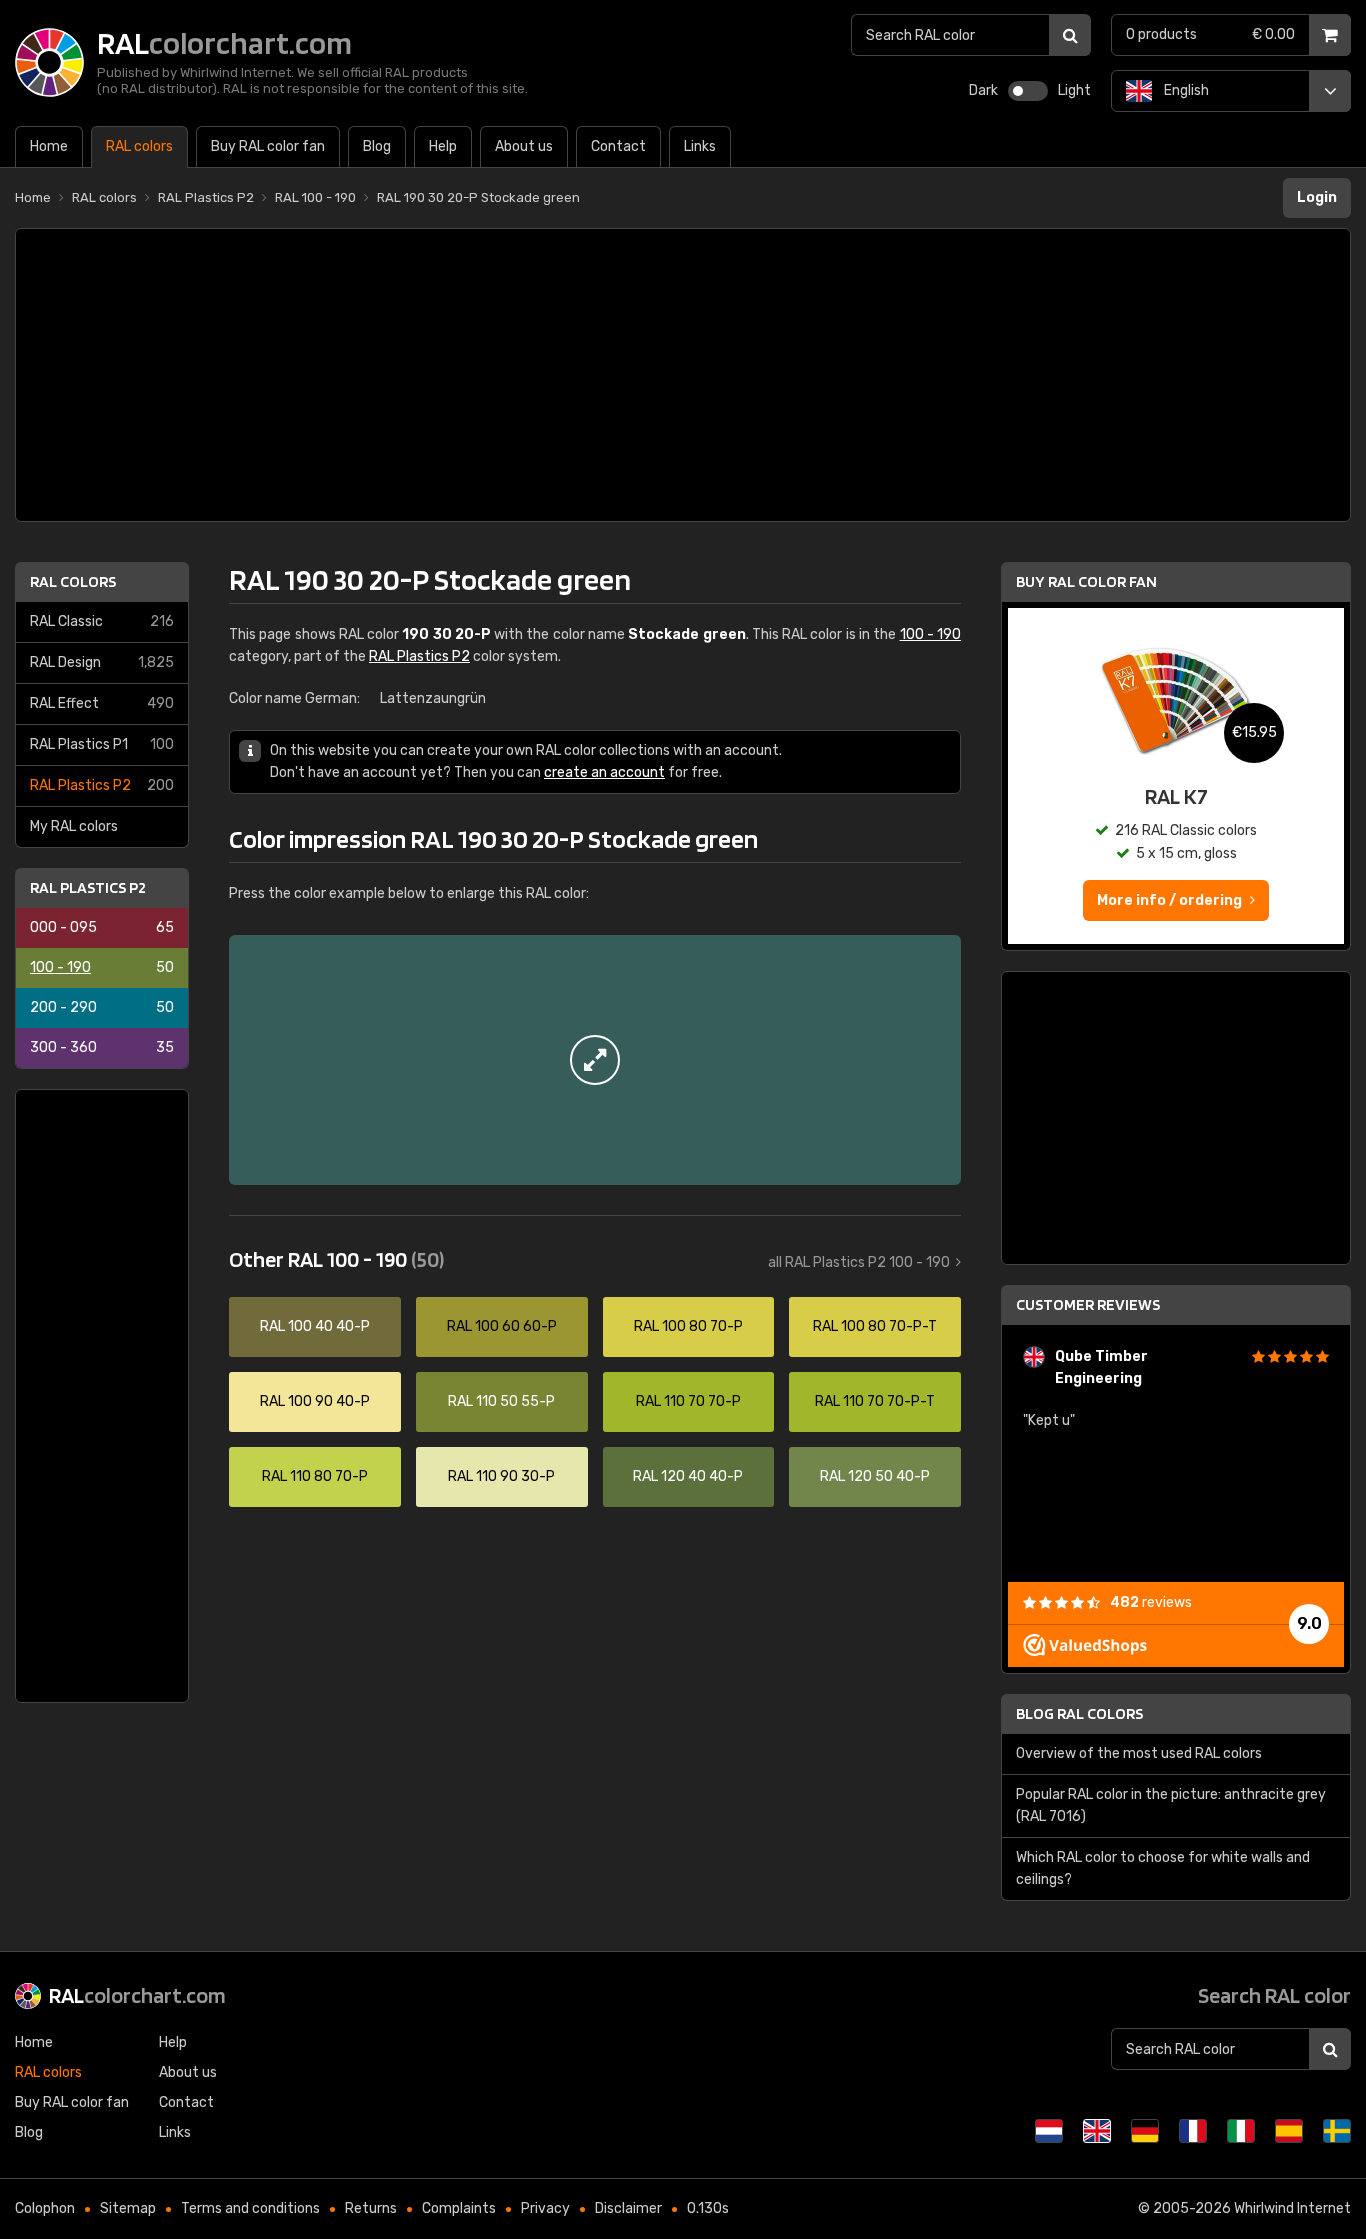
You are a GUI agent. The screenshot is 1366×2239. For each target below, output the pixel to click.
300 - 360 (102, 1047)
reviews (1151, 1602)
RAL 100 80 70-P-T (875, 1326)
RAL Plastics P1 (102, 744)
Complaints (459, 2208)
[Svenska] (1337, 2131)
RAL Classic (102, 621)
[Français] (1193, 2131)
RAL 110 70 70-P (688, 1401)
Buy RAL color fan (1086, 581)
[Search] (1070, 35)
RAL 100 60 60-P (502, 1326)
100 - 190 (102, 967)
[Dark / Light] (1028, 91)
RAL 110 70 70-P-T (875, 1401)
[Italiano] (1241, 2131)
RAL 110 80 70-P (315, 1476)
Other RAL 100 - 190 (336, 1259)
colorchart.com (137, 1995)
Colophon (45, 2208)
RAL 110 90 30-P (501, 1476)
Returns (371, 2208)
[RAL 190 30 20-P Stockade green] (595, 1060)
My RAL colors (74, 826)
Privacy (545, 2208)
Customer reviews (1088, 1304)
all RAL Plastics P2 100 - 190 (859, 1262)
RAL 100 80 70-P (688, 1326)
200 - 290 (102, 1007)
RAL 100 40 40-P (315, 1326)
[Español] (1289, 2131)
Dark (983, 90)
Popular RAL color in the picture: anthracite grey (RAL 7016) (1171, 1805)
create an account (604, 772)
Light (1074, 90)
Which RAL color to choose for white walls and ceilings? (1163, 1868)
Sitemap (128, 2208)
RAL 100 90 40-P (315, 1401)
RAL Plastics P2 (102, 785)
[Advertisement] (683, 375)
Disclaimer (628, 2208)
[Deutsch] (1145, 2131)
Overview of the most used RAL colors (1139, 1753)
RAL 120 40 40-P (688, 1476)
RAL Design (102, 662)
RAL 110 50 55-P (501, 1401)
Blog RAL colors (1079, 1713)
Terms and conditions (250, 2208)
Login (1317, 197)
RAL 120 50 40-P (875, 1476)
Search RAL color (1274, 1995)
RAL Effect (102, 703)
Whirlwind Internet (1292, 2208)
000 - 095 (102, 927)
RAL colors (73, 581)
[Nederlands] (1049, 2131)
